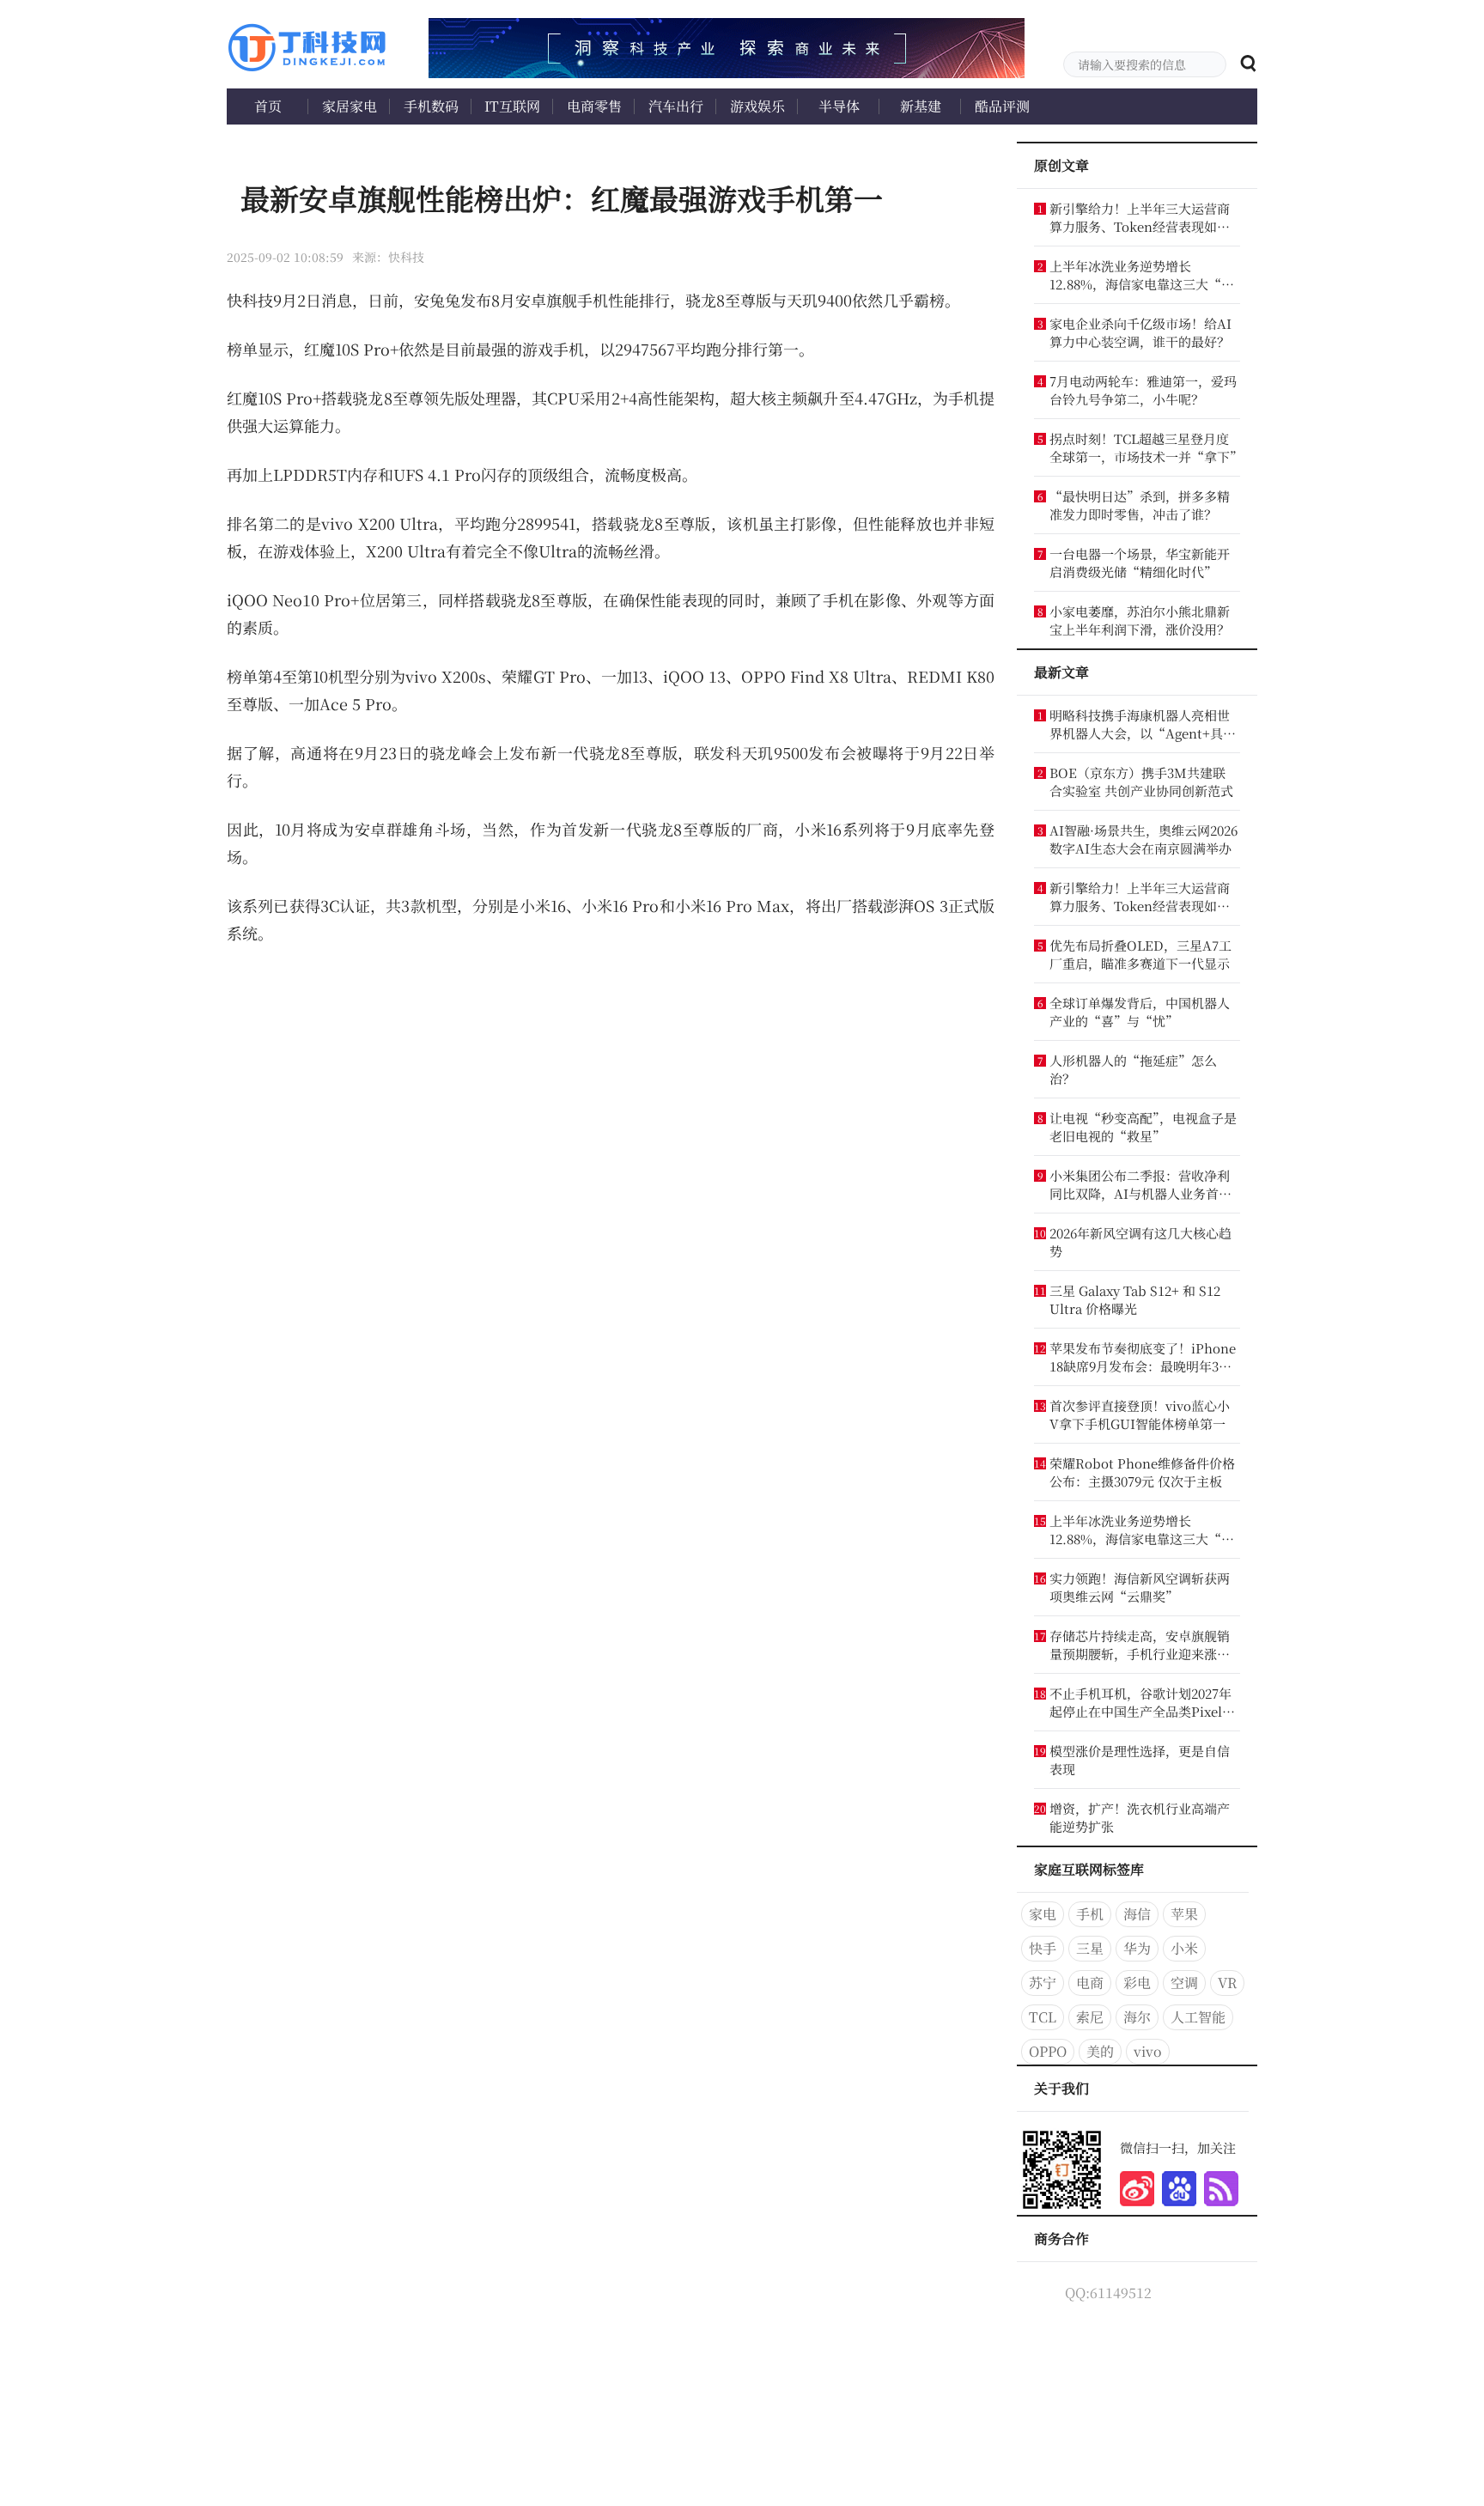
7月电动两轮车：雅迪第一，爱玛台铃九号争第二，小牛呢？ (1143, 390)
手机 (1090, 1914)
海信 (1137, 1914)
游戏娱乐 (757, 106)
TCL (1043, 2017)
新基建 (921, 106)
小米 (1184, 1948)
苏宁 (1043, 1983)
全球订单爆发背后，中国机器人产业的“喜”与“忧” (1140, 1012)
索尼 (1090, 2017)
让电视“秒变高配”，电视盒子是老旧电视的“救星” (1143, 1127)
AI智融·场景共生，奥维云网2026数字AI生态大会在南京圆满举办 (1143, 839)
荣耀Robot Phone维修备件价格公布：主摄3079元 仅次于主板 (1142, 1472)
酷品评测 (1002, 106)
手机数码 (431, 106)
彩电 (1137, 1983)
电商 (1090, 1983)
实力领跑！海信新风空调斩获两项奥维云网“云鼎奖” (1140, 1587)
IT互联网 (512, 106)
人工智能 (1198, 2017)
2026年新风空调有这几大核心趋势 (1140, 1242)
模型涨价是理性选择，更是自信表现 (1140, 1760)
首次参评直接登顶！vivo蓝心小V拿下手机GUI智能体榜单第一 (1140, 1414)
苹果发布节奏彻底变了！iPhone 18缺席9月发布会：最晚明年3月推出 (1143, 1357)
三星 (1090, 1948)
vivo (1148, 2051)
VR (1227, 1983)
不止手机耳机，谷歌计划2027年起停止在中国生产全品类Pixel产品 (1142, 1702)
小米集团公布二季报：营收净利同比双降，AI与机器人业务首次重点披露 (1140, 1184)
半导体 (839, 106)
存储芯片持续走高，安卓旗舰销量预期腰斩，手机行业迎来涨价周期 (1140, 1645)
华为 (1137, 1948)
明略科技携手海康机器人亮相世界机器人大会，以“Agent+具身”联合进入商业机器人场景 (1140, 724)
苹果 (1184, 1914)
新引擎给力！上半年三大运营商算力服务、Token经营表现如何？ (1140, 217)
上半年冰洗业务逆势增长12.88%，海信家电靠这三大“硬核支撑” (1142, 275)
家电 (1043, 1914)
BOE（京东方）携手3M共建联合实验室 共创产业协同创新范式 (1141, 782)
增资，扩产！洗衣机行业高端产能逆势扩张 (1140, 1817)
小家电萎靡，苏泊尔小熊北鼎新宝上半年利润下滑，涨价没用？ (1140, 620)
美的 (1100, 2051)
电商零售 (594, 106)
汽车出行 (676, 106)
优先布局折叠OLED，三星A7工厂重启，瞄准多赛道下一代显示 (1140, 954)
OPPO (1048, 2051)
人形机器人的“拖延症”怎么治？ (1133, 1069)
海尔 (1137, 2017)
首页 (268, 106)
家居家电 (350, 106)
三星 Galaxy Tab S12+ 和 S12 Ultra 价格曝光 (1135, 1299)
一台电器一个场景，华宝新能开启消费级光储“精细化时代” (1140, 563)
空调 (1184, 1983)
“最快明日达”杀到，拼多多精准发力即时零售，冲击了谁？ (1140, 505)
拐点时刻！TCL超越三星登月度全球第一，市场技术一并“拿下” (1143, 447)
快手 (1043, 1948)
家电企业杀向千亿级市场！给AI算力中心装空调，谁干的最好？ (1140, 332)
